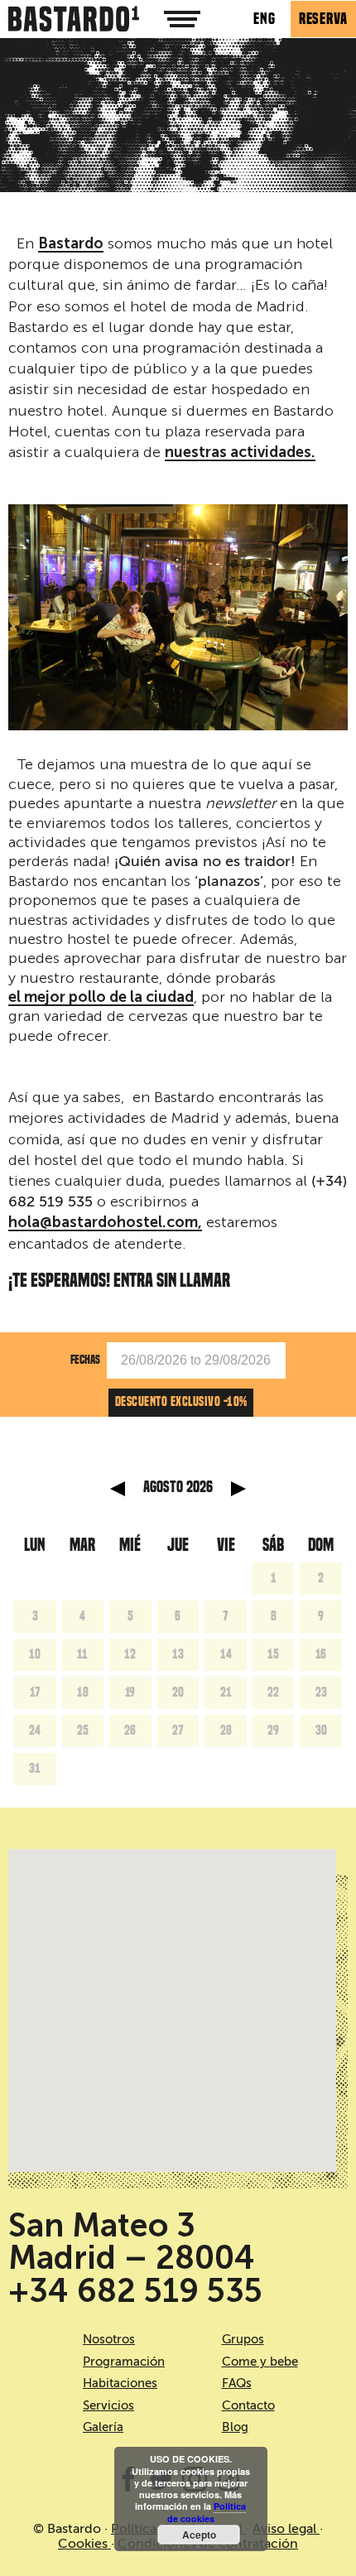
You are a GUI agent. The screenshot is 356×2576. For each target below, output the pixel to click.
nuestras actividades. (240, 453)
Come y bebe (260, 2362)
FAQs (237, 2383)
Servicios (108, 2405)
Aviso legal (286, 2529)
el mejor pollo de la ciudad (101, 998)
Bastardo (71, 244)
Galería (103, 2427)
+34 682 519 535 (135, 2291)
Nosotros (109, 2339)
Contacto (248, 2405)
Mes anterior (118, 1489)
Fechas (85, 1359)
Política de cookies (207, 2512)
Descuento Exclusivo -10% (181, 1402)
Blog (235, 2427)
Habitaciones (120, 2383)
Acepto (199, 2535)
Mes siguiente (238, 1489)
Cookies (84, 2544)
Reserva (323, 19)
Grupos (243, 2339)
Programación (124, 2362)
